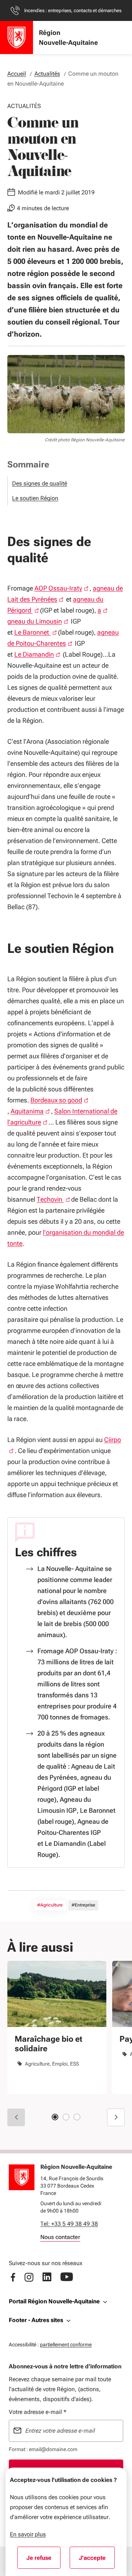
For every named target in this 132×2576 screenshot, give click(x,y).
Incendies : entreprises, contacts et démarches (73, 10)
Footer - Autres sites (36, 2320)
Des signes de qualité (40, 483)
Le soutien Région (35, 498)
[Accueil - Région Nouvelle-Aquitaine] (16, 37)
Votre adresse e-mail (38, 2412)
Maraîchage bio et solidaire (48, 2044)
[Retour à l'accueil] (22, 2177)
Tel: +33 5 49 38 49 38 (69, 2224)
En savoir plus (28, 2534)
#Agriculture (50, 1905)
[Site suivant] (116, 2117)
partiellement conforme (66, 2344)
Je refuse (43, 2560)
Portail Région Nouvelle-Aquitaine (54, 2301)
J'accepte (97, 2560)
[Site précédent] (16, 2117)
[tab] (55, 2117)
